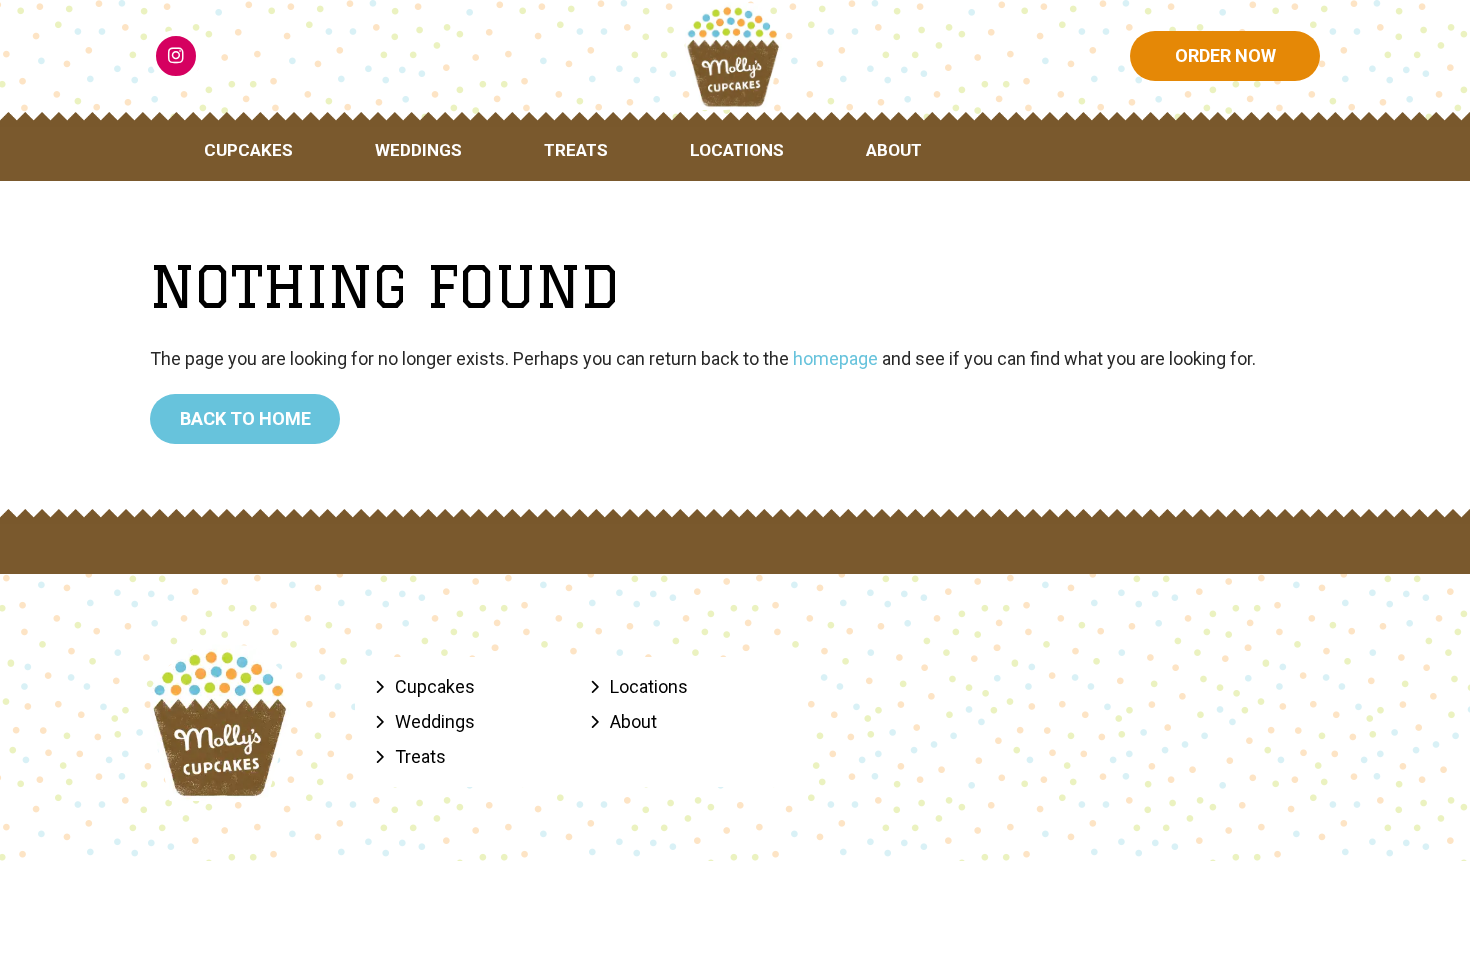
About (894, 150)
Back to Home (245, 418)
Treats (576, 150)
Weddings (418, 150)
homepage (835, 358)
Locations (737, 150)
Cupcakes (248, 150)
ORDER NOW (1225, 55)
